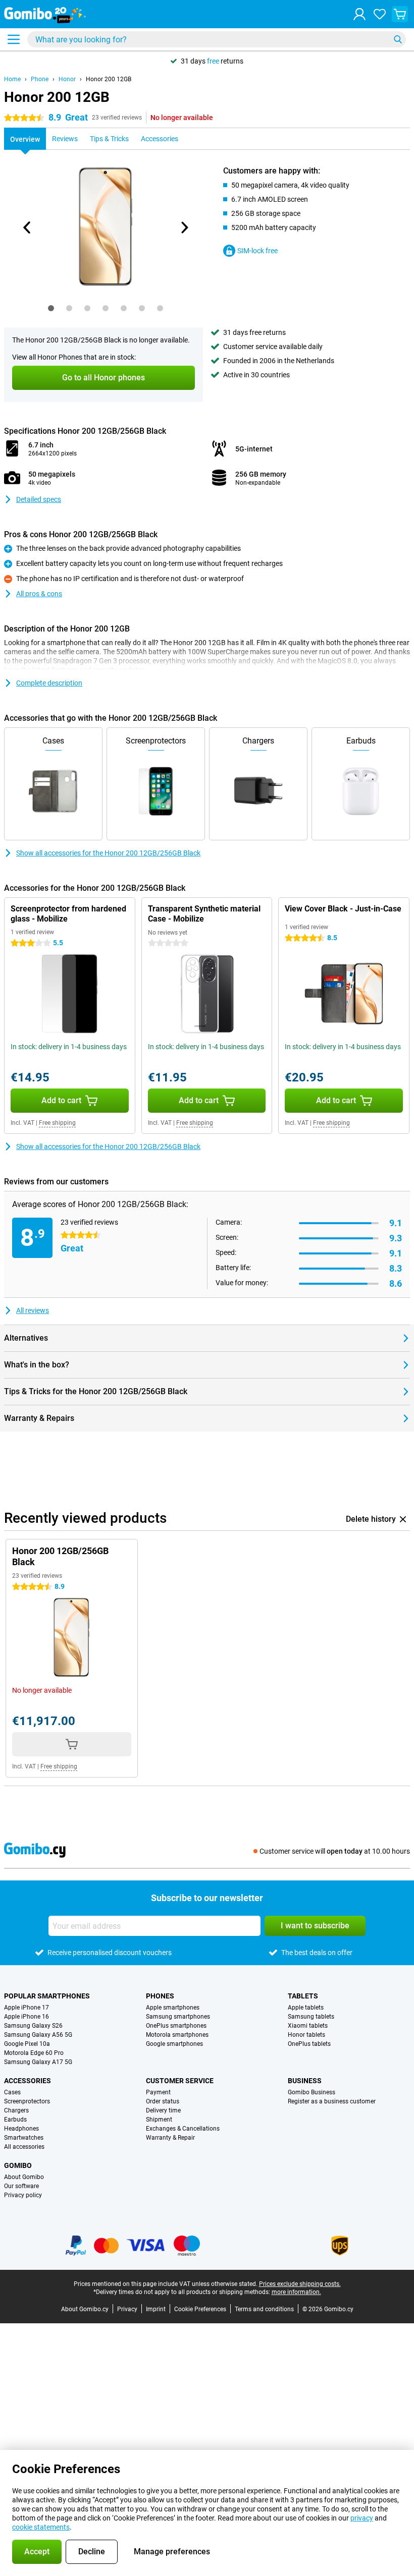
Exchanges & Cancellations (183, 2129)
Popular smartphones (47, 1996)
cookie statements (41, 2527)
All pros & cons (39, 594)
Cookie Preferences (200, 2309)
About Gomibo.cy (85, 2309)
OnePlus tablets (309, 2044)
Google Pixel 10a (27, 2044)
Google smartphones (174, 2044)
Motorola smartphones (177, 2035)
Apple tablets (306, 2008)
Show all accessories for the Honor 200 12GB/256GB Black (108, 853)
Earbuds (15, 2120)
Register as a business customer (332, 2101)
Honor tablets (306, 2035)
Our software (21, 2186)
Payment (158, 2092)
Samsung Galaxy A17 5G (38, 2062)
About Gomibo (24, 2177)
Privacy (127, 2309)
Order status (163, 2101)
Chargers (16, 2110)
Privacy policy (23, 2195)
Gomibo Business (312, 2092)
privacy (362, 2518)
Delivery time (163, 2110)
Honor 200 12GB (109, 79)
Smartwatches (24, 2138)
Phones (160, 1996)
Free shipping (57, 1123)
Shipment (159, 2120)
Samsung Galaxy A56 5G (38, 2035)
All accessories (24, 2147)
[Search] (398, 39)
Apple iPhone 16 (27, 2017)
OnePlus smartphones (176, 2026)
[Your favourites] (380, 14)
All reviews (33, 1310)
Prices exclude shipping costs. (300, 2284)
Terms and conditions (264, 2309)
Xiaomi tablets (308, 2026)
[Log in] (359, 14)
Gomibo (18, 2165)
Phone (40, 79)
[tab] (51, 308)
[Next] (184, 227)
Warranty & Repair (170, 2138)
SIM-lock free (257, 251)
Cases (12, 2092)
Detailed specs (39, 499)
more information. (296, 2292)
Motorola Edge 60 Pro (34, 2053)
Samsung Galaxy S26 (33, 2026)
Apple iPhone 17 (27, 2008)
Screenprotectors (27, 2101)
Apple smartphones (173, 2008)
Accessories (28, 2081)
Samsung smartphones (178, 2017)
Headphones (21, 2129)
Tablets (303, 1996)
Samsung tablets (311, 2017)
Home (12, 79)
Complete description (49, 683)
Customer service (180, 2081)
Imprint (156, 2309)
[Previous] (27, 227)
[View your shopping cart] (400, 14)
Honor (67, 79)
